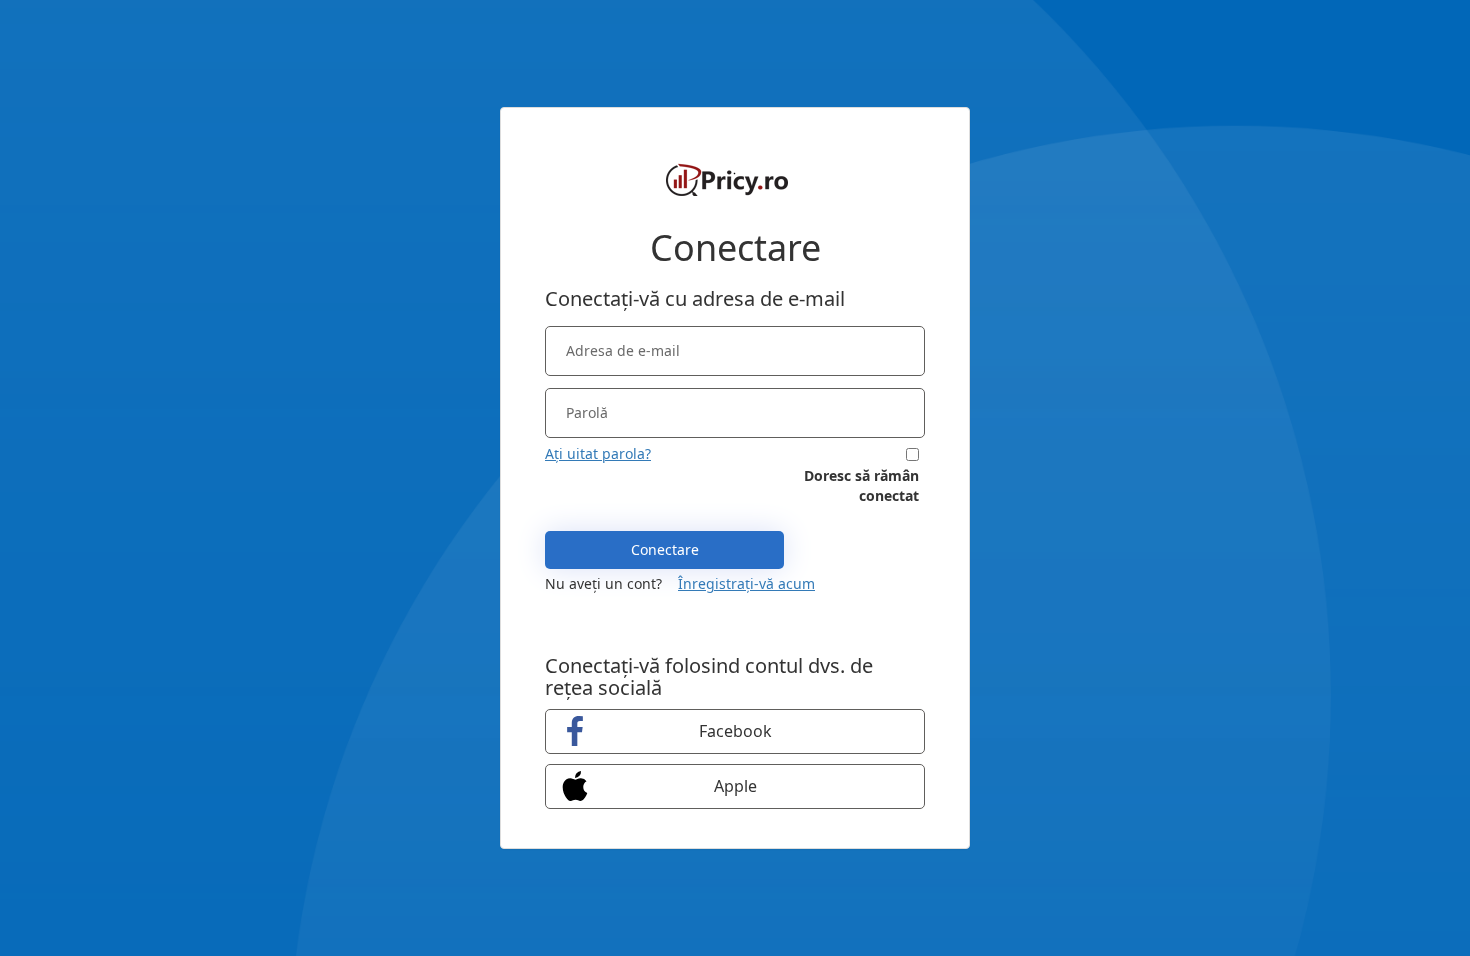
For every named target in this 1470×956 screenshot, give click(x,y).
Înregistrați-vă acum (746, 583)
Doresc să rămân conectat (861, 485)
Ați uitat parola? (598, 453)
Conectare (665, 549)
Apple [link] (735, 786)
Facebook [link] (735, 731)
